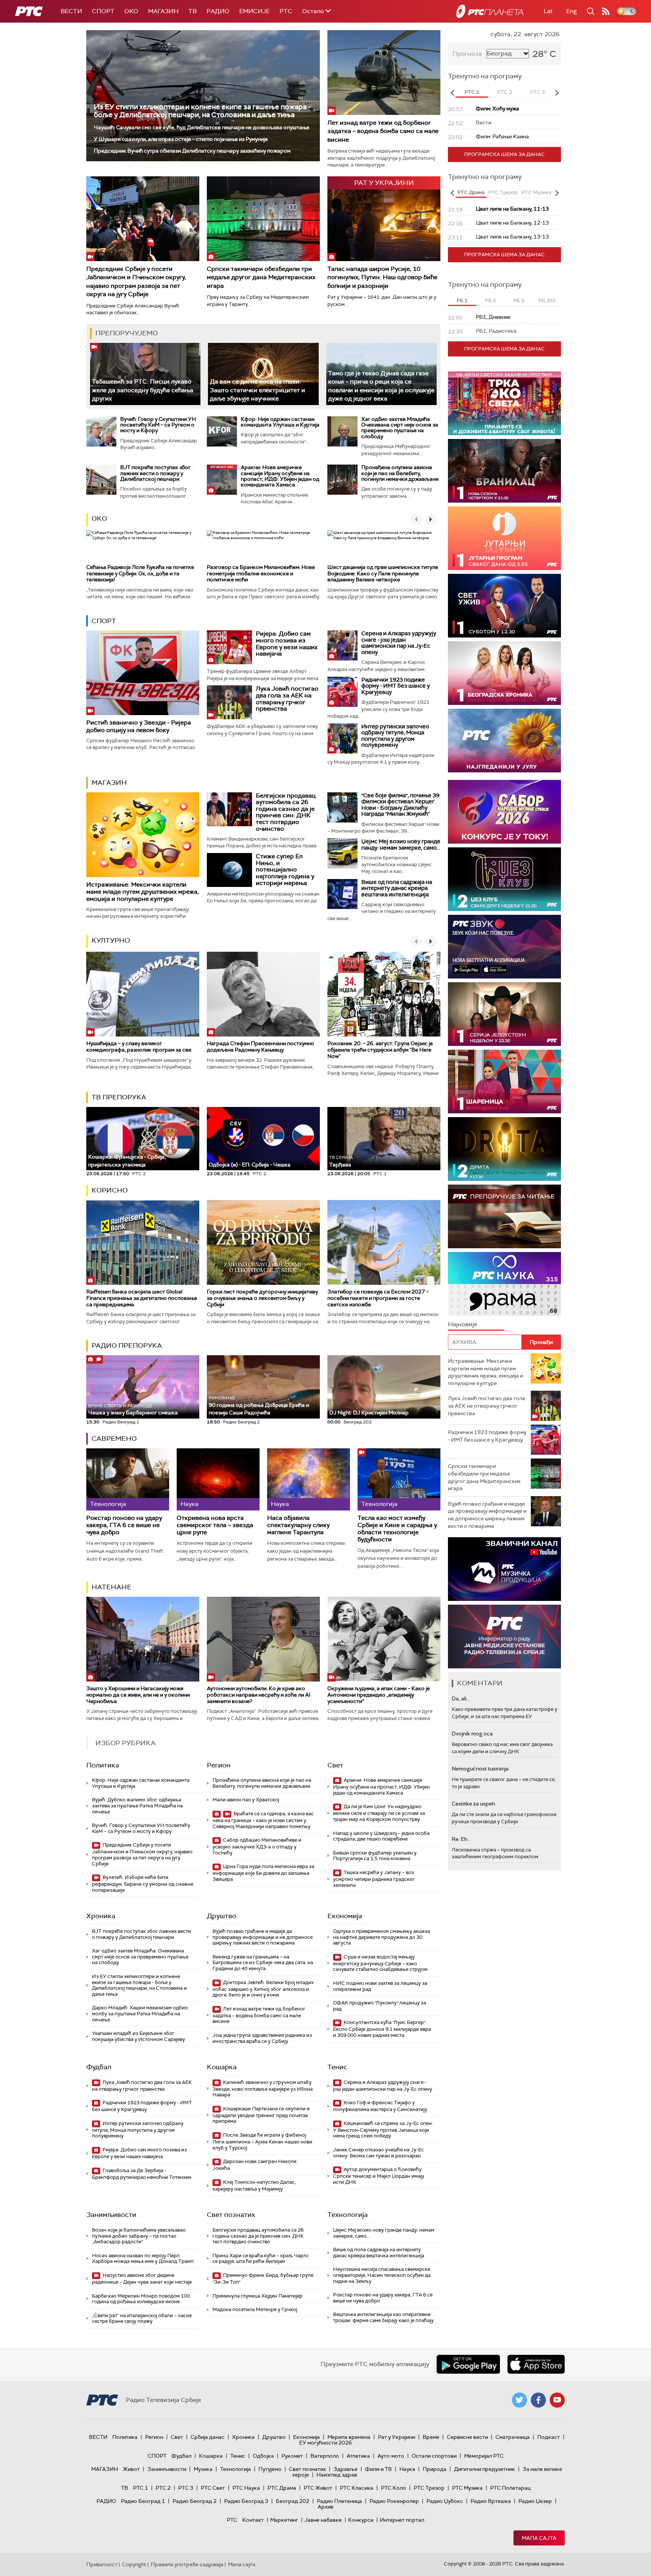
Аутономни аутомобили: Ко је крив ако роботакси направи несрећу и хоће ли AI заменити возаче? (259, 1695)
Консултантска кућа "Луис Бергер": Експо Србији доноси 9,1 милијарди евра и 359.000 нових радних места (382, 2029)
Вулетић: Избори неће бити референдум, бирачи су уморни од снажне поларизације (143, 1884)
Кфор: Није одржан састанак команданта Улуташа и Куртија (280, 422)
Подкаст (549, 2437)
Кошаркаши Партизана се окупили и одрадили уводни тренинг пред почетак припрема (261, 2115)
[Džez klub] (504, 879)
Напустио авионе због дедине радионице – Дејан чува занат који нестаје (142, 2279)
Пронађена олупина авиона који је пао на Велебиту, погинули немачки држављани (400, 473)
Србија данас (208, 2437)
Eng (572, 11)
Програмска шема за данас (504, 154)
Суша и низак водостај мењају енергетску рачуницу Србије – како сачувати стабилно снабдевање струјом (380, 1963)
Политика (103, 1765)
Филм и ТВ (378, 2469)
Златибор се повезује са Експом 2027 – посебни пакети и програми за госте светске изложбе (378, 1298)
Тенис (337, 2067)
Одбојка (263, 2456)
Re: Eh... (461, 1839)
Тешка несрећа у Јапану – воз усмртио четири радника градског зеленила (374, 1879)
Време (431, 2437)
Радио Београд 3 (246, 2501)
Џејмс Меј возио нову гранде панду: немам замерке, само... (401, 845)
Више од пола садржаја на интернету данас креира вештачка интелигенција (397, 888)
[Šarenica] (504, 1082)
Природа (435, 2469)
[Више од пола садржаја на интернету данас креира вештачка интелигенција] (342, 894)
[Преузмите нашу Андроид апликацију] (468, 2364)
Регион (219, 1765)
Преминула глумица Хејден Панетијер (257, 2296)
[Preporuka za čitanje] (504, 1216)
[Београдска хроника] (504, 673)
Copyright (134, 2564)
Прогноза (467, 54)
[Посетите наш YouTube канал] (557, 2400)
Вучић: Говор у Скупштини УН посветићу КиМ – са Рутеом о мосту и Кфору (158, 425)
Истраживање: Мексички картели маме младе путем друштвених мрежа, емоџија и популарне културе (143, 892)
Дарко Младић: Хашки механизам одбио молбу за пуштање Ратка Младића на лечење (140, 2013)
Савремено (114, 1439)
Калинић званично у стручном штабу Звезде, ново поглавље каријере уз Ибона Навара (263, 2089)
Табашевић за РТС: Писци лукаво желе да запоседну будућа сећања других (143, 390)
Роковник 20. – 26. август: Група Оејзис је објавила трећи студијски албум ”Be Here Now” (380, 1050)
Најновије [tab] (463, 1324)
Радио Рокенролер (394, 2501)
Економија (345, 1916)
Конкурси (361, 2520)
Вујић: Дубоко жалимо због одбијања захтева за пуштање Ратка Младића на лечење (137, 1805)
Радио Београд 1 (143, 2501)
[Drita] (504, 1149)
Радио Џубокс (445, 2501)
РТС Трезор (429, 2488)
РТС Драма (282, 2488)
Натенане (112, 1587)
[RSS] (606, 11)
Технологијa (348, 2215)
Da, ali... (461, 1698)
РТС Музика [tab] (536, 192)
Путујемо (270, 2469)
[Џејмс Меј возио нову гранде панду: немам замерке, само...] (342, 853)
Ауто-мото (391, 2456)
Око (99, 518)
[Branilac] (504, 471)
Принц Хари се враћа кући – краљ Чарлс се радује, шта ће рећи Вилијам (261, 2259)
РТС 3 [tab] (537, 92)
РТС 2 (163, 2488)
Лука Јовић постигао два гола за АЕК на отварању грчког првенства (287, 699)
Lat (548, 11)
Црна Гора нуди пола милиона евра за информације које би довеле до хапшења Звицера (263, 1873)
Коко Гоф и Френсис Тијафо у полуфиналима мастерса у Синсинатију (380, 2106)
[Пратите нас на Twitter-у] (520, 2400)
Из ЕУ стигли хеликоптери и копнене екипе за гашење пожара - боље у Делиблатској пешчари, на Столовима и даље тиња (202, 111)
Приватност (102, 2564)
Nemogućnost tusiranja (480, 1769)
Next (557, 93)
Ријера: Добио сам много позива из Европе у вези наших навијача (287, 644)
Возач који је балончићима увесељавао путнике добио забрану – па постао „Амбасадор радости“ (139, 2236)
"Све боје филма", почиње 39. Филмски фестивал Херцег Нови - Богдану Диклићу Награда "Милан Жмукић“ (401, 805)
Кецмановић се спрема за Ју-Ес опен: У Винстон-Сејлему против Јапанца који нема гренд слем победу (383, 2130)
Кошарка (222, 2067)
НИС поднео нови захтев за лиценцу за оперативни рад (380, 1986)
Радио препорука (127, 1345)
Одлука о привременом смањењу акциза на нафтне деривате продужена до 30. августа (381, 1937)
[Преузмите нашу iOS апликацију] (536, 2364)
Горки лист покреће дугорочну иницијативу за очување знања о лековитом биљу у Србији (262, 1298)
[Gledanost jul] (504, 741)
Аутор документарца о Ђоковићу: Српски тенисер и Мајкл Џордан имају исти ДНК (379, 2176)
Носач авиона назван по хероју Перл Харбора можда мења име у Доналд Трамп (143, 2259)
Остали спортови (434, 2456)
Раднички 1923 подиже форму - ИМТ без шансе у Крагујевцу (396, 686)
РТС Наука (246, 2488)
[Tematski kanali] (504, 1284)
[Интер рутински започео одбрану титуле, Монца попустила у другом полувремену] (342, 738)
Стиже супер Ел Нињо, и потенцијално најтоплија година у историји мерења (285, 869)
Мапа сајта (539, 2538)
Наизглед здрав (337, 2475)
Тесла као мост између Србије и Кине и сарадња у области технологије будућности (397, 1529)
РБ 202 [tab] (547, 300)
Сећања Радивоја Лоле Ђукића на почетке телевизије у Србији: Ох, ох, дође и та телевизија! (140, 573)
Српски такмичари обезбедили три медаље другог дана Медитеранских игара (261, 277)
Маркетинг (284, 2520)
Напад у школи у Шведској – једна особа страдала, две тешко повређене (381, 1836)
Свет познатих (231, 2215)
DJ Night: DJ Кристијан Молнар (369, 1413)
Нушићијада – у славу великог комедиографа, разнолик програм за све (139, 1046)
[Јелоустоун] (504, 1014)
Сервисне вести (467, 2437)
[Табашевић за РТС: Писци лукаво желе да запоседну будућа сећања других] (145, 374)
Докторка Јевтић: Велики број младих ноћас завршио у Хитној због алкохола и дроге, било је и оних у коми (263, 1989)
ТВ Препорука (119, 1097)
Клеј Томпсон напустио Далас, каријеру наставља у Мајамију (254, 2185)
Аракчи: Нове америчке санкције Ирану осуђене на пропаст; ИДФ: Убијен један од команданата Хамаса (280, 476)
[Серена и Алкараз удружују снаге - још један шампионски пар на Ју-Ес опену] (342, 645)
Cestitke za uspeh (473, 1804)
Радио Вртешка (491, 2501)
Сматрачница (513, 2437)
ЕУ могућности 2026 (325, 2443)
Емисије (254, 11)
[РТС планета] (490, 11)
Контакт (253, 2520)
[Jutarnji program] (504, 538)
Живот (131, 2469)
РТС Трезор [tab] (503, 192)
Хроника (101, 1916)
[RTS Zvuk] (504, 947)
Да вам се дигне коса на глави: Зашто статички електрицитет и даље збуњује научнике (257, 390)
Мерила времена (349, 2437)
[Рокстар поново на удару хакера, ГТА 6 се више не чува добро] (128, 1479)
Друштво (222, 1916)
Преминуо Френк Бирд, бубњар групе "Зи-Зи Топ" (263, 2279)
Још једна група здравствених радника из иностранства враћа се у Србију (262, 2038)
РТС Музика (467, 2488)
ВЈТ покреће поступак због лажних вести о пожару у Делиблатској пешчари (155, 473)
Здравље (345, 2469)
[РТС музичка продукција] (504, 1569)
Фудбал (99, 2067)
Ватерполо (325, 2456)
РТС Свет (213, 2488)
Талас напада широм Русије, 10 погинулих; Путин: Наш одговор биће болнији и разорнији (382, 277)
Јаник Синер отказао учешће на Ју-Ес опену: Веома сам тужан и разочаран (378, 2153)
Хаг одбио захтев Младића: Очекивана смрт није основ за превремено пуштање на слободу (400, 428)
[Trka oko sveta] (504, 403)
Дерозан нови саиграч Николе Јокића (254, 2165)
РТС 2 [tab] (505, 92)
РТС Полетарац (510, 2488)
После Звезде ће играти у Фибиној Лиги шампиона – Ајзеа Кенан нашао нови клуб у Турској (262, 2141)
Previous (452, 93)
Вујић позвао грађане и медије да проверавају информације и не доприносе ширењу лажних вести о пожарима (263, 1937)
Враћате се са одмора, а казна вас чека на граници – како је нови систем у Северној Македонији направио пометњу (263, 1820)
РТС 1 (141, 2488)
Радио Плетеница (339, 2501)
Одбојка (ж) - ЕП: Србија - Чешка (250, 1165)
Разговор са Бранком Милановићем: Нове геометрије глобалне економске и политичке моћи (261, 573)
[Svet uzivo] (504, 606)
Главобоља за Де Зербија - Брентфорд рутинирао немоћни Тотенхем (142, 2174)
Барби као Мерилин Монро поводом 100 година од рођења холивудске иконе (141, 2299)
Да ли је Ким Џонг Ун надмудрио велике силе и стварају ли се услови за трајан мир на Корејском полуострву (379, 1813)
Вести (71, 11)
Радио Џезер (535, 2501)
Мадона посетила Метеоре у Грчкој (255, 2309)
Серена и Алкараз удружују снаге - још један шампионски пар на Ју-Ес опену (399, 643)
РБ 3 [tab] (519, 300)
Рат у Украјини (397, 2437)
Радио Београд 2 (195, 2501)
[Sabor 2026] (504, 812)
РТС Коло (394, 2488)
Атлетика (358, 2456)
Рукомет (292, 2456)
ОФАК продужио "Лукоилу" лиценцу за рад (380, 2006)
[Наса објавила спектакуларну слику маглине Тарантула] (309, 1479)
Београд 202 (293, 2501)
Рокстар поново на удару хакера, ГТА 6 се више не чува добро (124, 1525)
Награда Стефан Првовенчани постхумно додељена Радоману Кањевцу (261, 1046)
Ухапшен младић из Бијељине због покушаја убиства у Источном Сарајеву (138, 2036)
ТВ (193, 11)
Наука (407, 2469)
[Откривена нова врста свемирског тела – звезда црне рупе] (218, 1479)
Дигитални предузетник (484, 2469)
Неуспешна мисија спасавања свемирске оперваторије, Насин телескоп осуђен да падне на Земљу (382, 2275)
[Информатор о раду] (504, 1637)
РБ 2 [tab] (490, 300)
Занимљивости (111, 2215)
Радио (218, 11)
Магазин (163, 11)
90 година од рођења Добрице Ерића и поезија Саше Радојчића (259, 1406)
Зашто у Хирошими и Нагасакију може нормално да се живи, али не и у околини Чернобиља (138, 1695)
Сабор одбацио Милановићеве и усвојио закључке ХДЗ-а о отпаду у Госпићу (257, 1846)
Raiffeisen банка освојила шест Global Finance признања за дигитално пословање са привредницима (142, 1298)
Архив (325, 2507)
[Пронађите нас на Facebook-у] (538, 2400)
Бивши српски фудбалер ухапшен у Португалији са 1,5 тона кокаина (375, 1856)
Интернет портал (402, 2520)
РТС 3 (186, 2488)
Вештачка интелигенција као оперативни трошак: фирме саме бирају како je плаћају (383, 2317)
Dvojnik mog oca (472, 1734)
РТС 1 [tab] (472, 92)
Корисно (110, 1190)
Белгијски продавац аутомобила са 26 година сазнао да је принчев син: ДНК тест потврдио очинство (286, 812)
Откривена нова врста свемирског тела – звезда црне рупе (215, 1525)
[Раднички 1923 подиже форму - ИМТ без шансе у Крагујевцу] (342, 692)
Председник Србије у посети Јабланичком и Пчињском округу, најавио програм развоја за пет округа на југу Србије (136, 281)
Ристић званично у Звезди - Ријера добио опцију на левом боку (139, 726)
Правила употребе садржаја (187, 2564)
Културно (111, 940)
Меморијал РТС (484, 2456)
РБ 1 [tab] (462, 300)
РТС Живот (318, 2488)
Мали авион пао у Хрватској (246, 1800)
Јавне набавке (323, 2520)
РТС (286, 11)
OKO (131, 11)
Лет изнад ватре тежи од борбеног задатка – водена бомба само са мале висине (383, 131)
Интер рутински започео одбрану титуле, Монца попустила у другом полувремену (395, 736)
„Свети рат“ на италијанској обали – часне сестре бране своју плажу (142, 2318)
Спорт (103, 11)
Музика (203, 2469)
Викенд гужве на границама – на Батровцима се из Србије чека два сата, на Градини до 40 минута (263, 1963)
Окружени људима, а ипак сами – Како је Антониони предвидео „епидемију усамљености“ (379, 1695)
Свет (335, 1765)
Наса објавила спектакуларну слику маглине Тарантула (298, 1525)
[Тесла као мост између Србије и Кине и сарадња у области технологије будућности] (399, 1479)
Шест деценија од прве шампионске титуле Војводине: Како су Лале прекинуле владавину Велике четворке (383, 573)
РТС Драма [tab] (471, 192)
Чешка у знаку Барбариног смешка (133, 1410)
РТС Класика (357, 2488)
